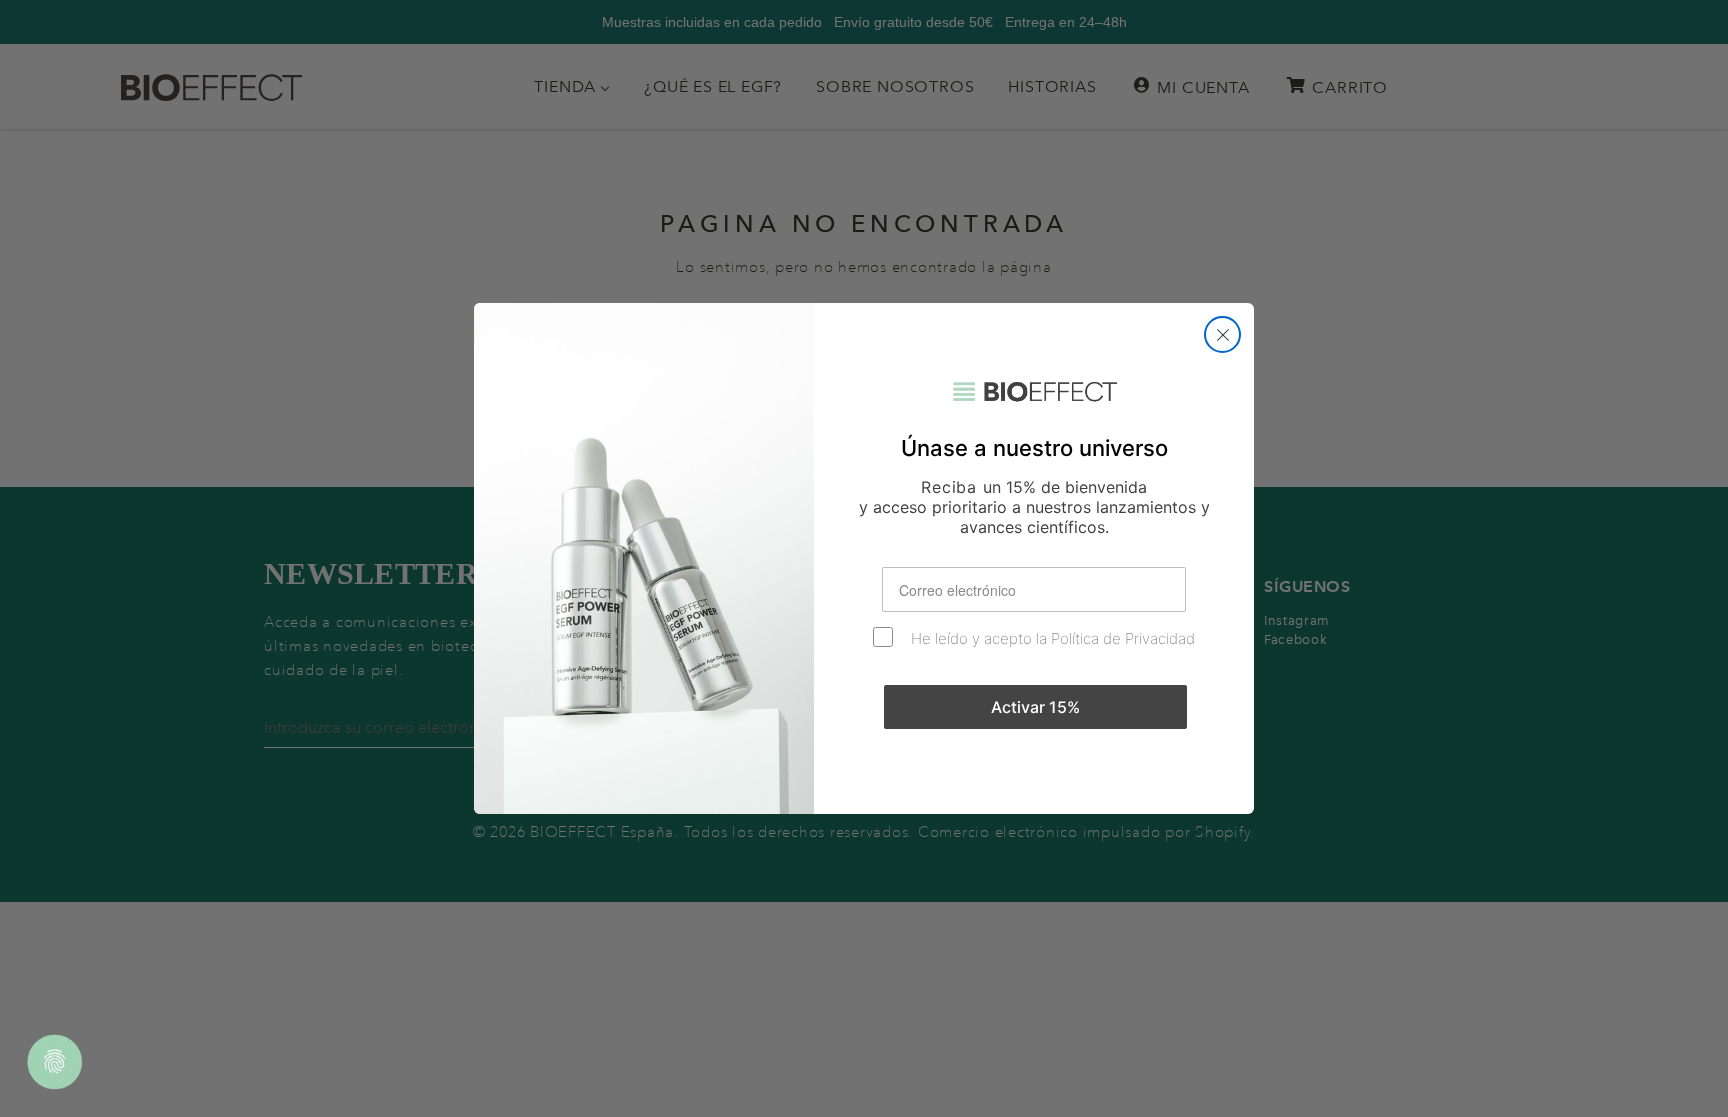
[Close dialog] (1222, 334)
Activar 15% (1035, 707)
